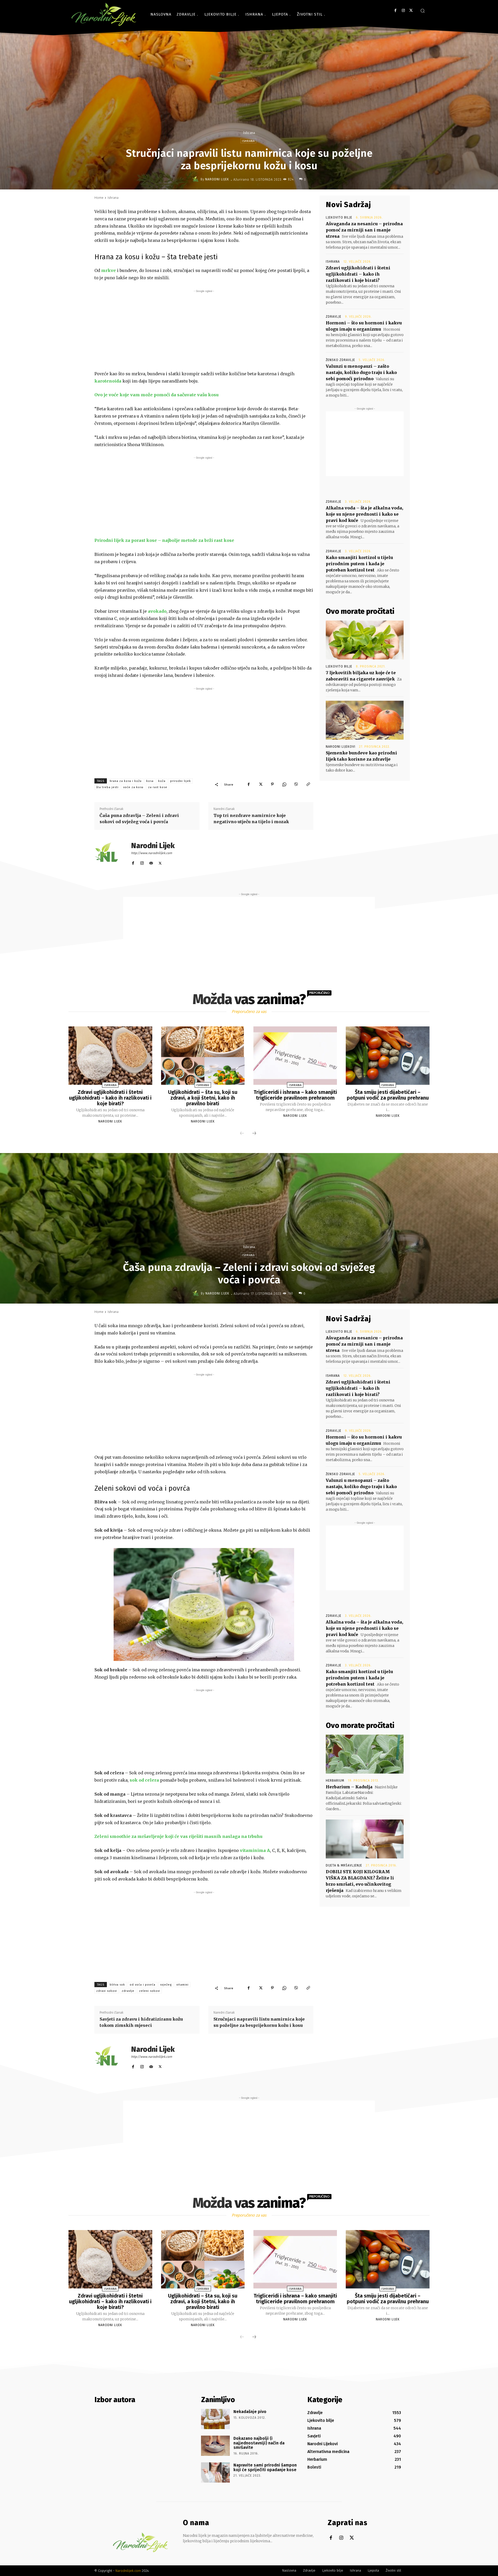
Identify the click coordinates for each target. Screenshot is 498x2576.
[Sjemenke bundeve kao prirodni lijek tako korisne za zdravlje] (365, 720)
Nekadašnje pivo (250, 2412)
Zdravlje (334, 317)
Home (99, 198)
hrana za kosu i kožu (126, 781)
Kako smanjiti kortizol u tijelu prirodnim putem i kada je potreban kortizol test (359, 564)
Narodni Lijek (217, 179)
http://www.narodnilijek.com (151, 853)
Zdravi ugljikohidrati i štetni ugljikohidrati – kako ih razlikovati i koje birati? (358, 274)
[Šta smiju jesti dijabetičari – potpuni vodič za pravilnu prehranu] (388, 1056)
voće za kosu (133, 787)
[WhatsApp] (284, 784)
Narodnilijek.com (128, 2571)
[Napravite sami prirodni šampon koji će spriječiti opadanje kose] (215, 2472)
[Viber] (296, 784)
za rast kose (158, 787)
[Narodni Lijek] (196, 179)
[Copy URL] (308, 784)
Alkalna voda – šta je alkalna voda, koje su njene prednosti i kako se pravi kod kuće (364, 514)
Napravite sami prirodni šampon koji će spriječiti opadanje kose (265, 2467)
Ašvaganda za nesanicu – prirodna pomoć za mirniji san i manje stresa (364, 230)
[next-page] (254, 1134)
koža (162, 781)
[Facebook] (395, 11)
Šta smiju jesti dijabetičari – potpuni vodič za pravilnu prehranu (388, 1095)
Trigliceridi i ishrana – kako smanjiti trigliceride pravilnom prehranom (295, 1095)
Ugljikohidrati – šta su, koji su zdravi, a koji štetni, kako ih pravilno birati (203, 1098)
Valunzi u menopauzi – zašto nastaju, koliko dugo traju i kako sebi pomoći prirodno (361, 372)
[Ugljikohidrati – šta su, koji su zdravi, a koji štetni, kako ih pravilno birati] (203, 1056)
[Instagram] (403, 11)
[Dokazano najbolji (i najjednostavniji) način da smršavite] (215, 2446)
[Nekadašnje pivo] (215, 2419)
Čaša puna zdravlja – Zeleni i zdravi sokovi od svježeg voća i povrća (139, 819)
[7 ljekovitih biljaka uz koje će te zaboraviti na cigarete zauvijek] (365, 640)
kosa (150, 781)
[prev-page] (242, 1134)
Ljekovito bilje (339, 217)
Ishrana (249, 133)
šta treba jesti (107, 787)
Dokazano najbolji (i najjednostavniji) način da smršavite (259, 2443)
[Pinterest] (272, 784)
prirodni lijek (181, 781)
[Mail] (151, 862)
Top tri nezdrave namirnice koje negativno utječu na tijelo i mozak (251, 819)
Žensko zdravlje (340, 360)
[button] (423, 11)
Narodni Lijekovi (341, 747)
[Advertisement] (204, 330)
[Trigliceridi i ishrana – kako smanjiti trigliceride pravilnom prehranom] (295, 1056)
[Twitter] (411, 11)
